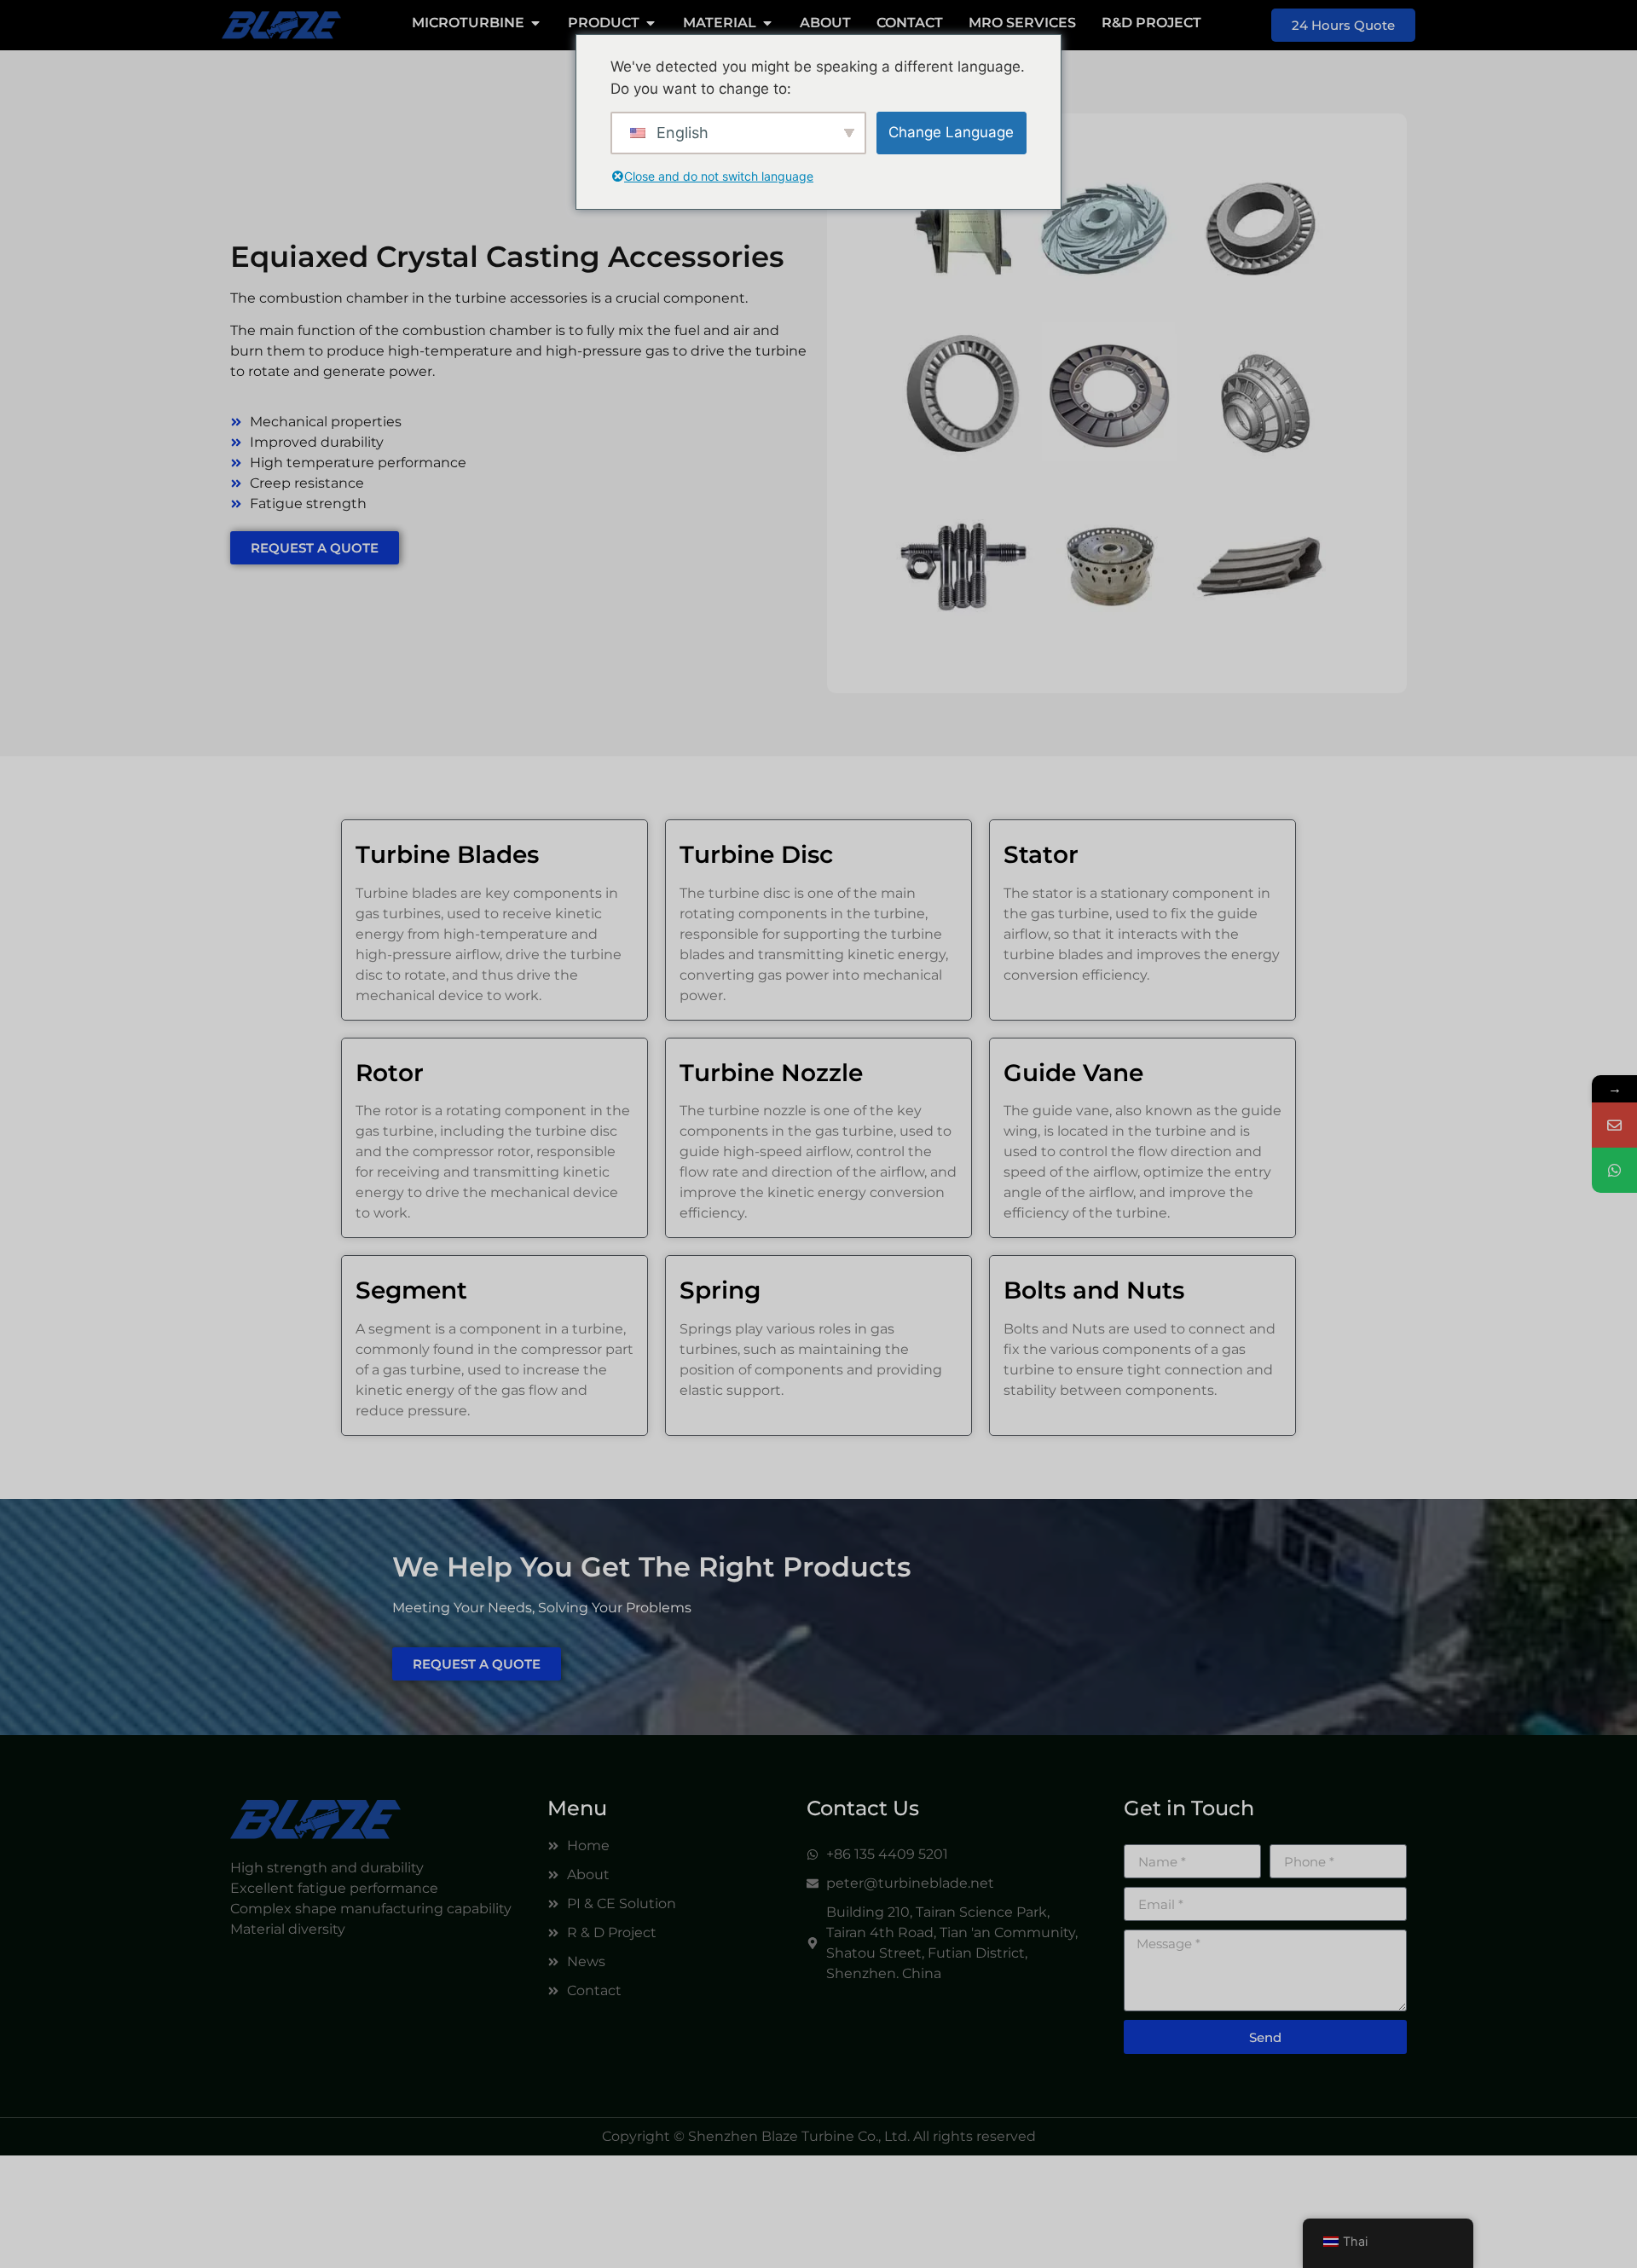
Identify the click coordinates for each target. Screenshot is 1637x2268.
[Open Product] (651, 23)
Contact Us (863, 1808)
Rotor (390, 1073)
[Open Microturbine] (535, 23)
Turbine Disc (756, 854)
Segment (411, 1290)
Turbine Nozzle (771, 1073)
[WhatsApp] (1614, 1170)
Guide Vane (1073, 1073)
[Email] (1614, 1125)
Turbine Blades (447, 854)
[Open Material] (767, 23)
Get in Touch (1189, 1808)
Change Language (951, 132)
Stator (1041, 854)
